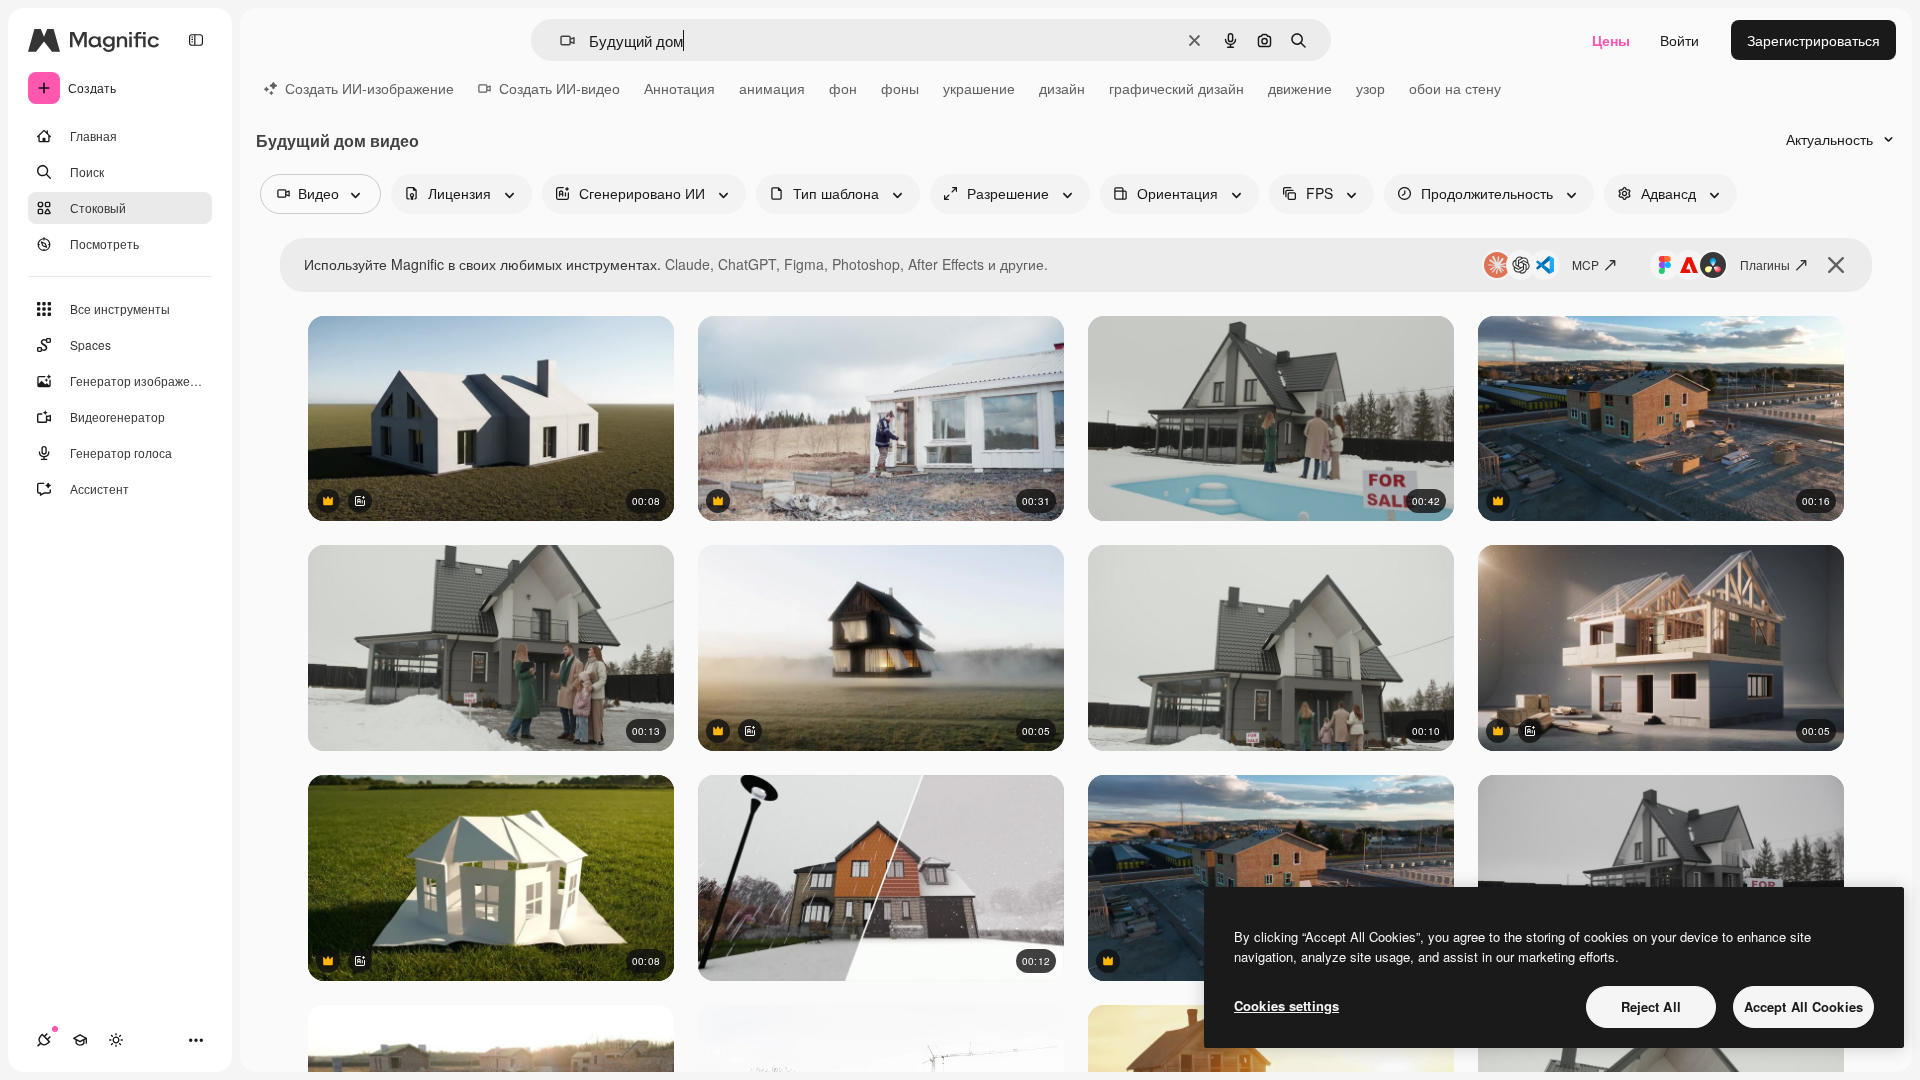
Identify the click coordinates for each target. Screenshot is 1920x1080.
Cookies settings (1286, 1005)
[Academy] (80, 1040)
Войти (1679, 40)
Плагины (1765, 264)
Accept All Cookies (1803, 1006)
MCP (1585, 264)
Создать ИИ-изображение (369, 88)
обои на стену (1455, 88)
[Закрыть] (1836, 265)
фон (843, 88)
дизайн (1062, 88)
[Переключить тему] (116, 1040)
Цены (1611, 40)
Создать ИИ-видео (559, 88)
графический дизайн (1176, 88)
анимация (772, 88)
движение (1300, 88)
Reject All (1651, 1006)
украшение (979, 88)
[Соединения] (44, 1040)
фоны (900, 88)
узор (1370, 88)
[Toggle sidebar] (196, 40)
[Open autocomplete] (559, 40)
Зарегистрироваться (1813, 40)
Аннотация (679, 88)
